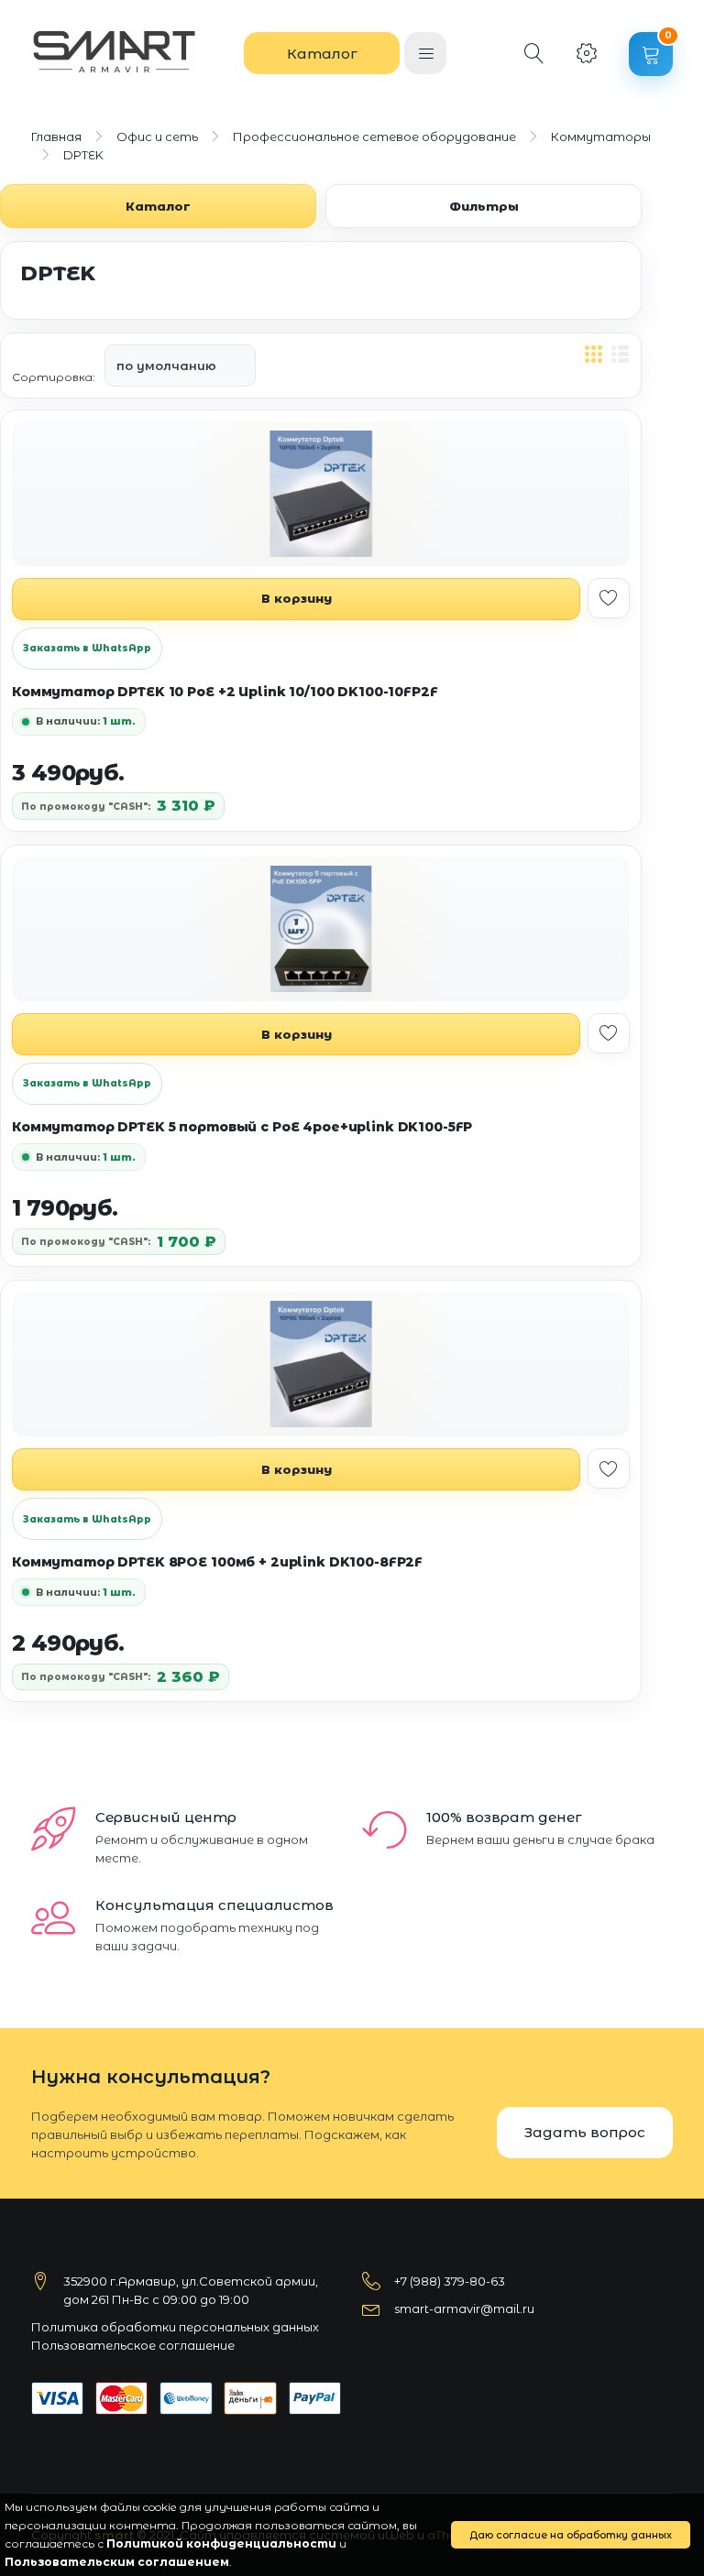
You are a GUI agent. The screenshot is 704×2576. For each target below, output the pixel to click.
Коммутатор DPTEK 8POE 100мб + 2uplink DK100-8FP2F (217, 1562)
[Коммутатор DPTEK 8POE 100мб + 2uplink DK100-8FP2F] (321, 1364)
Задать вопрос (585, 2132)
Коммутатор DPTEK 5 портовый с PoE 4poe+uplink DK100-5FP (242, 1127)
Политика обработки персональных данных (175, 2327)
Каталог (322, 54)
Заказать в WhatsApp (87, 648)
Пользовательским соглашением (117, 2562)
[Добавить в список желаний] (609, 598)
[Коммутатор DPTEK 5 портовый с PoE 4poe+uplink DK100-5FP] (321, 929)
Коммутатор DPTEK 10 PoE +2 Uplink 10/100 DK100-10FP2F (225, 692)
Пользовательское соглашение (133, 2345)
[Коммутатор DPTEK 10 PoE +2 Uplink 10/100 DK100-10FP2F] (321, 494)
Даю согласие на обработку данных (571, 2535)
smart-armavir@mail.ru (464, 2309)
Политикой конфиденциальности (221, 2543)
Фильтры (484, 206)
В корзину (297, 598)
